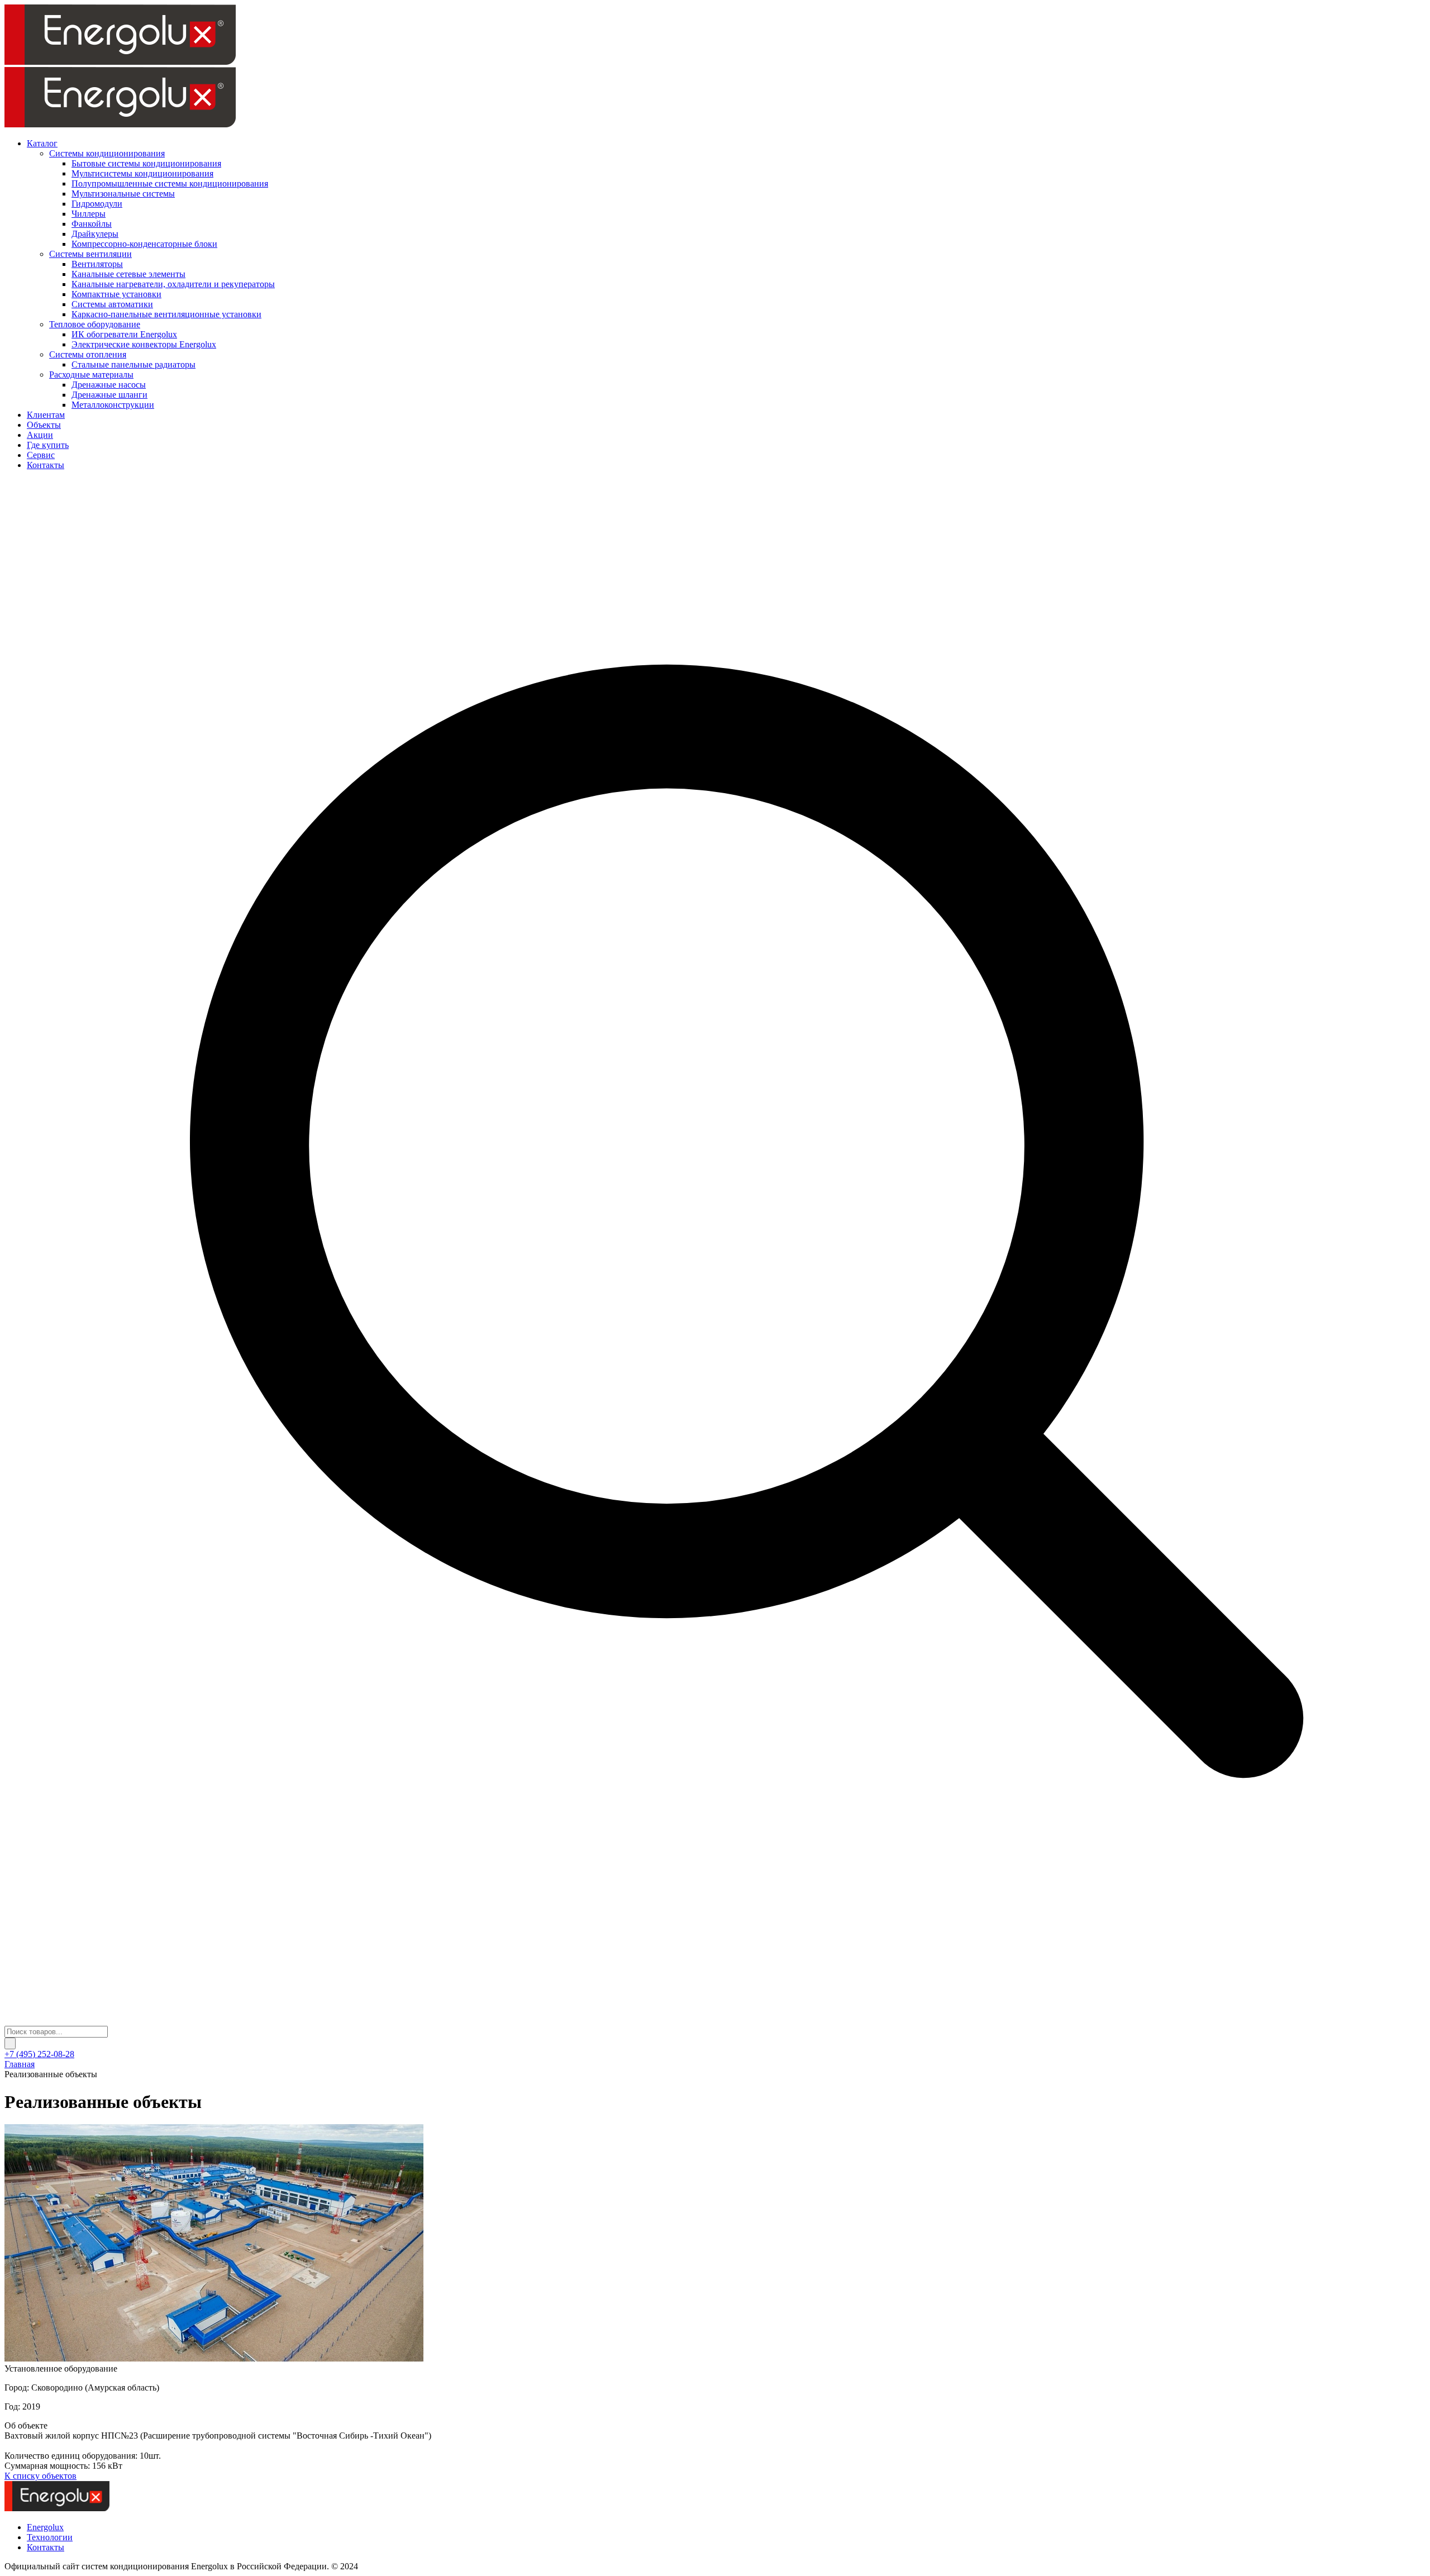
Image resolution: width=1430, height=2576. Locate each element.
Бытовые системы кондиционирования (146, 163)
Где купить (48, 445)
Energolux (45, 2527)
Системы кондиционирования (107, 153)
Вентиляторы (97, 264)
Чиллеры (89, 214)
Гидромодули (97, 204)
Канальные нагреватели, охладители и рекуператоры (173, 284)
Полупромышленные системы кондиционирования (170, 183)
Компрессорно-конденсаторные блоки (144, 244)
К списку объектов (40, 2476)
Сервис (41, 455)
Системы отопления (88, 354)
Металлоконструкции (113, 405)
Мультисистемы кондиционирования (142, 173)
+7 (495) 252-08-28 (39, 2054)
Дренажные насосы (109, 385)
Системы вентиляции (90, 254)
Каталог (42, 143)
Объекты (44, 425)
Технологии (50, 2537)
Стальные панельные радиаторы (134, 364)
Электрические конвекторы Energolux (144, 344)
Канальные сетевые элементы (128, 274)
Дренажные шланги (109, 395)
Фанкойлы (92, 224)
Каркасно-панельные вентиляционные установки (166, 314)
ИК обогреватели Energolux (124, 334)
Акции (40, 435)
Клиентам (46, 415)
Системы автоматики (112, 304)
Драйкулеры (95, 234)
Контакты (46, 465)
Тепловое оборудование (95, 324)
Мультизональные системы (123, 194)
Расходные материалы (91, 375)
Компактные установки (116, 294)
